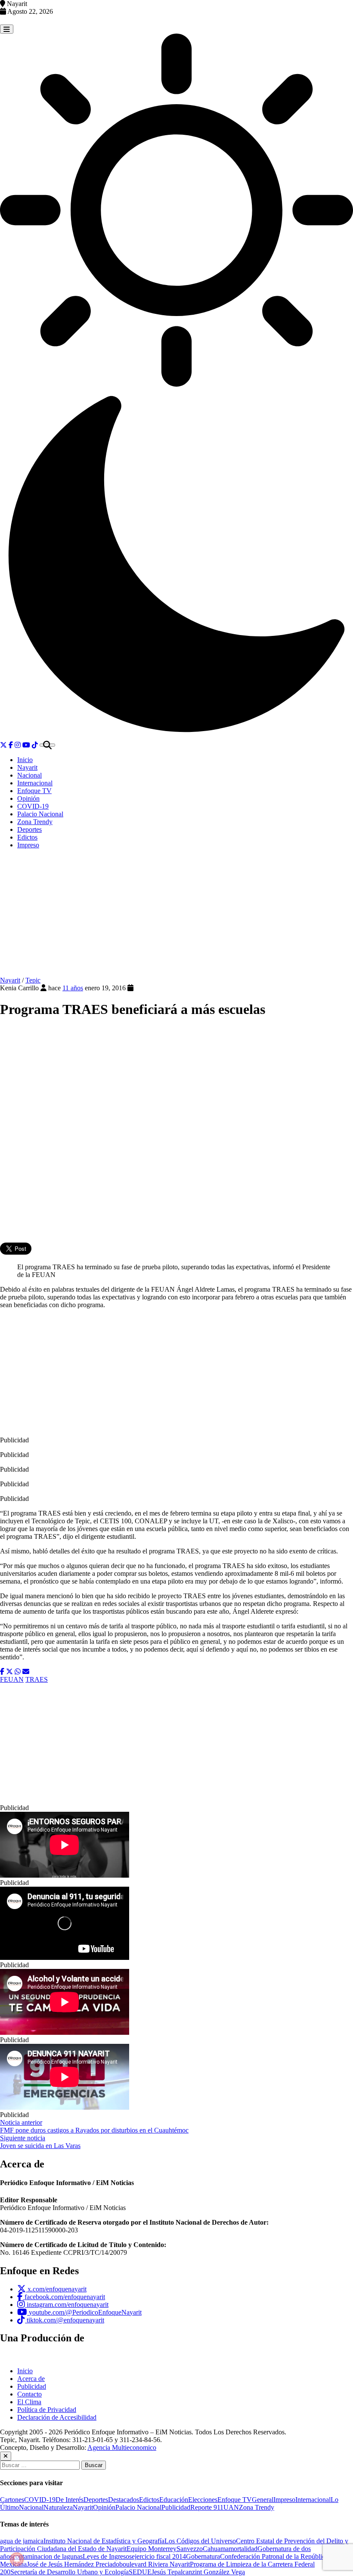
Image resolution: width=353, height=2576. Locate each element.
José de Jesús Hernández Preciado (73, 2564)
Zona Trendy (35, 822)
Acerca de (31, 2379)
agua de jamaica (22, 2541)
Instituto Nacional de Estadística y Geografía (104, 2541)
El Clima (29, 2402)
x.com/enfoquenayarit (56, 2289)
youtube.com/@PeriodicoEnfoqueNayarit (84, 2312)
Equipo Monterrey (152, 2549)
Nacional (29, 775)
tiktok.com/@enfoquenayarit (65, 2320)
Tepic (33, 980)
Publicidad (32, 2386)
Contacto (29, 2394)
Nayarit (27, 767)
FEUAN (12, 1679)
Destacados (124, 2500)
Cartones (12, 2500)
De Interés (70, 2500)
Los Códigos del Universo (200, 2541)
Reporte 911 (207, 2507)
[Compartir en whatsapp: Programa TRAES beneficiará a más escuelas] (18, 1672)
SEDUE (140, 2572)
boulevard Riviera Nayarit (155, 2564)
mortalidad (243, 2549)
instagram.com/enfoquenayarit (67, 2305)
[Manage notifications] (17, 2559)
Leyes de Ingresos (107, 2556)
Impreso (28, 845)
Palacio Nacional (40, 814)
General (263, 2500)
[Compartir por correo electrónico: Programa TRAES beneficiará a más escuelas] (26, 1672)
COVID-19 (33, 806)
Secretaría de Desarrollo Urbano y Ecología (70, 2572)
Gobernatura (203, 2556)
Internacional (35, 783)
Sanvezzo (190, 2549)
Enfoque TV (34, 791)
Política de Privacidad (47, 2410)
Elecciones (203, 2500)
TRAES (37, 1679)
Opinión (28, 798)
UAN (231, 2507)
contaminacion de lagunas (48, 2556)
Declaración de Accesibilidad (57, 2417)
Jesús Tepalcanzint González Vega (198, 2572)
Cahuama (216, 2549)
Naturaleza (58, 2507)
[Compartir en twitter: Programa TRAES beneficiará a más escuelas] (9, 1672)
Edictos (27, 837)
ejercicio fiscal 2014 (159, 2556)
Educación (174, 2500)
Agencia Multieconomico (122, 2447)
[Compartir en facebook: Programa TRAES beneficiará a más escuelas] (2, 1672)
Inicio (25, 760)
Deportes (29, 829)
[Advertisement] (176, 916)
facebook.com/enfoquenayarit (64, 2297)
